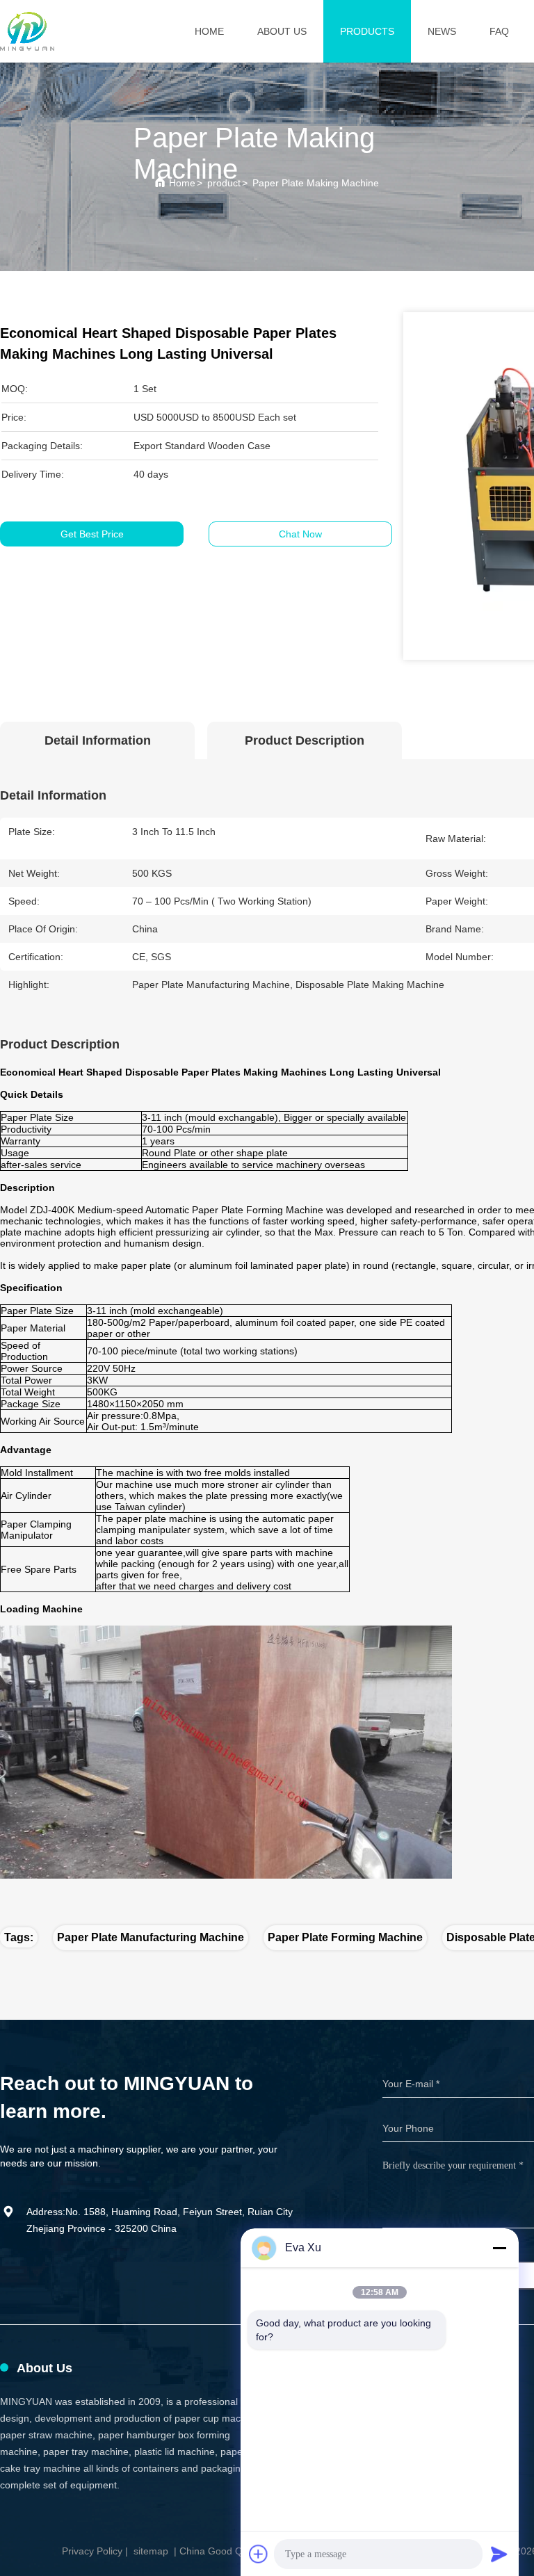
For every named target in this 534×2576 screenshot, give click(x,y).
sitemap (151, 2551)
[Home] (27, 31)
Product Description (305, 740)
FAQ (499, 31)
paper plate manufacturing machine (151, 1937)
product (224, 183)
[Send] (499, 2554)
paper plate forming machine (345, 1937)
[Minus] (499, 2248)
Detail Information (98, 740)
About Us (282, 31)
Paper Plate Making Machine (316, 183)
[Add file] (259, 2554)
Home (209, 31)
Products (367, 31)
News (442, 31)
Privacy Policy (92, 2551)
